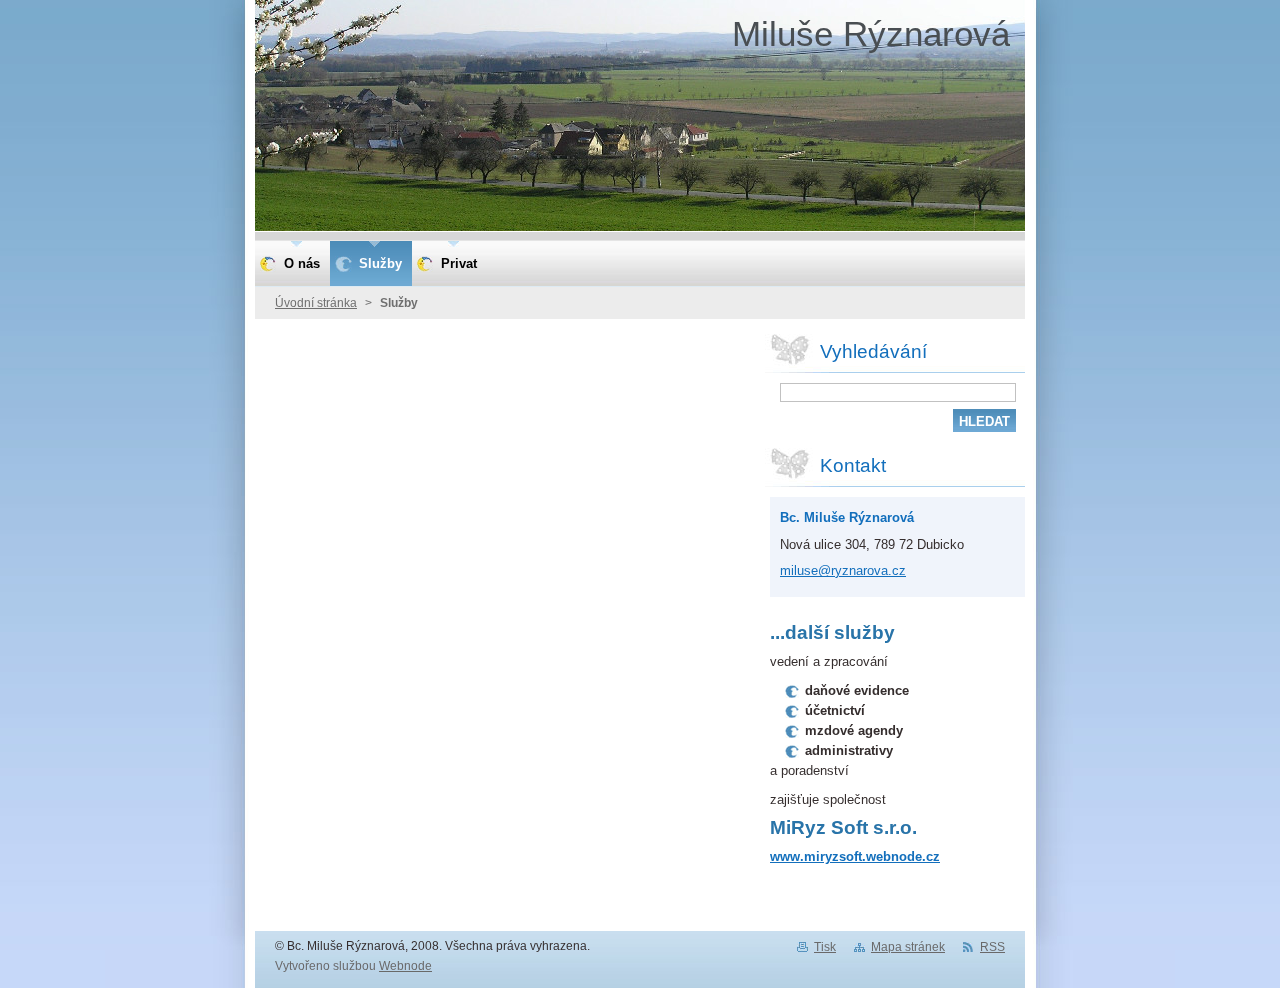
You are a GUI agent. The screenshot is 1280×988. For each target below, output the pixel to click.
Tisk (825, 947)
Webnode (405, 966)
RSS (992, 947)
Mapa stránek (908, 947)
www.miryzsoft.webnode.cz (855, 856)
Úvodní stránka (316, 303)
